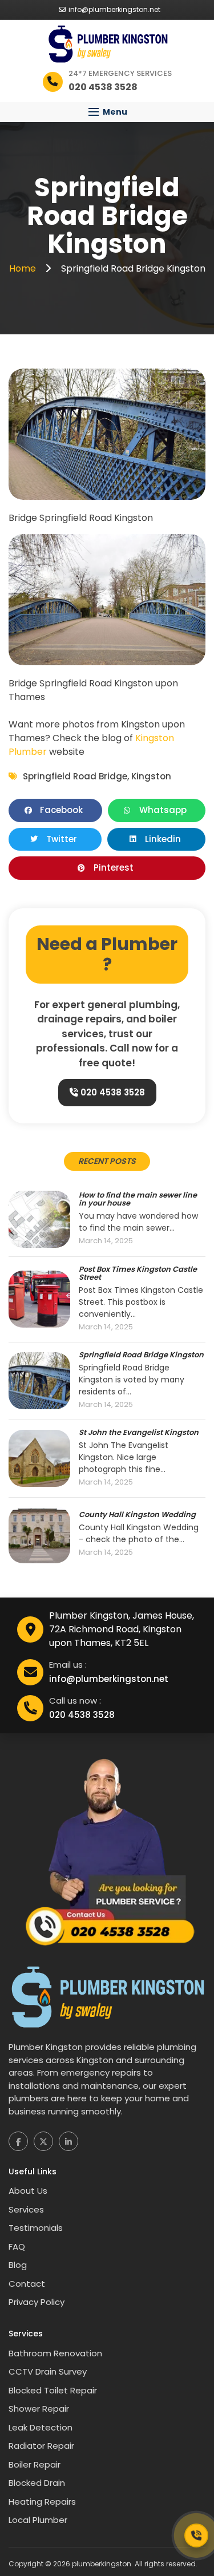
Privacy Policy (37, 2302)
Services (26, 2209)
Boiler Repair (35, 2464)
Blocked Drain (37, 2483)
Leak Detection (41, 2427)
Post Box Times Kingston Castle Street (138, 1274)
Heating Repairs (42, 2502)
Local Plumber (38, 2520)
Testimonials (36, 2228)
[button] (107, 112)
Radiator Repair (41, 2446)
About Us (28, 2191)
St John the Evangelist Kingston (139, 1433)
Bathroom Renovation (55, 2353)
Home (24, 268)
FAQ (17, 2247)
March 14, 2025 (106, 1241)
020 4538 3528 (112, 1092)
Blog (18, 2265)
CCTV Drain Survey (48, 2371)
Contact (27, 2284)
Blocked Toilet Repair (53, 2390)
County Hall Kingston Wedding (137, 1515)
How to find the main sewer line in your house (138, 1200)
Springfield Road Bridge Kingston (141, 1355)
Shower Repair (39, 2409)
